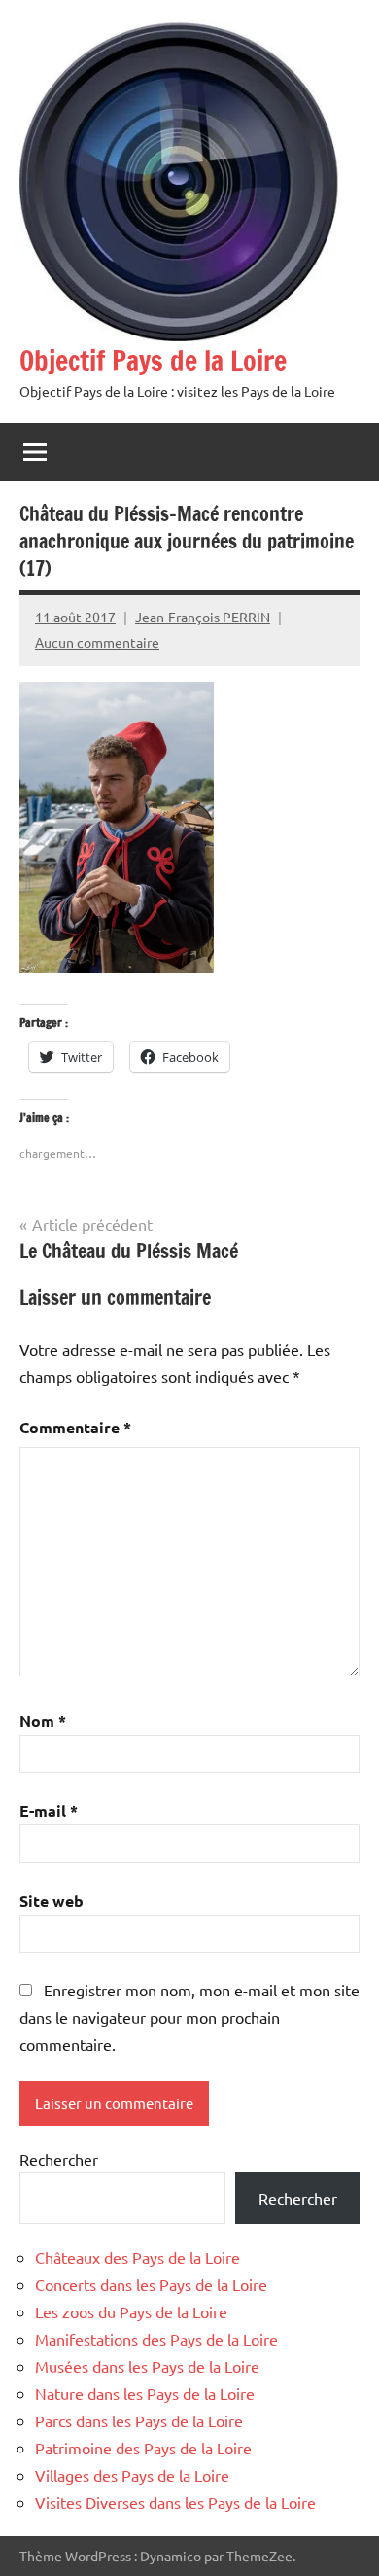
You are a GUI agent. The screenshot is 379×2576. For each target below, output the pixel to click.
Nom (43, 1721)
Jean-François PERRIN (203, 617)
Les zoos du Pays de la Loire (131, 2311)
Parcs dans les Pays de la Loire (139, 2420)
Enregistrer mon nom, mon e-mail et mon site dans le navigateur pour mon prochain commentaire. (189, 2017)
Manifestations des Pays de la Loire (156, 2339)
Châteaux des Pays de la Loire (138, 2257)
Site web (52, 1901)
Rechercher (59, 2159)
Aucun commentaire (97, 642)
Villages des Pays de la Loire (132, 2475)
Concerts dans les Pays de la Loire (151, 2284)
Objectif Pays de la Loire (153, 360)
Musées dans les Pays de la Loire (147, 2366)
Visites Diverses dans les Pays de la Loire (175, 2502)
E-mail (49, 1810)
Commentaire (75, 1427)
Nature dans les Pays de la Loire (145, 2393)
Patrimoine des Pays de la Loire (143, 2448)
